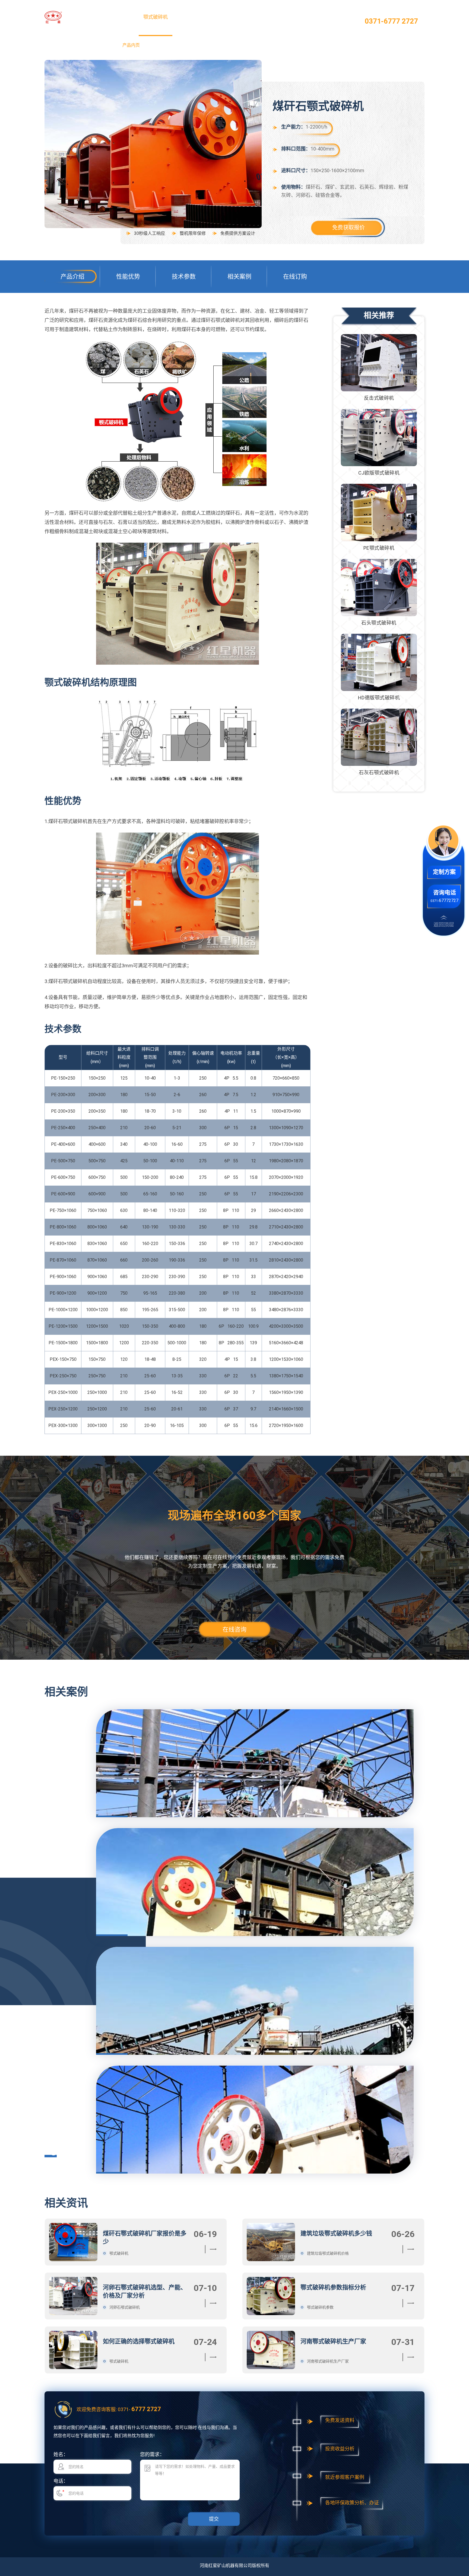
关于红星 (289, 17)
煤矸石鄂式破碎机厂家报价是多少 (145, 2237)
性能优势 (128, 276)
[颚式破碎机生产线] (255, 2166)
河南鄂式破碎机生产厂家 (333, 2341)
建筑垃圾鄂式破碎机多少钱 (336, 2233)
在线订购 (295, 276)
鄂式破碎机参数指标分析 (333, 2287)
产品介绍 (72, 276)
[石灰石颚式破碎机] (379, 737)
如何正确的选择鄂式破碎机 (139, 2341)
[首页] (72, 17)
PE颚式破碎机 (379, 548)
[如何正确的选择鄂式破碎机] (73, 2350)
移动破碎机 (189, 17)
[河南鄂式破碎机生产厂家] (271, 2350)
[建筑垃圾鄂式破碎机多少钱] (271, 2242)
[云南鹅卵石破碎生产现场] (255, 2047)
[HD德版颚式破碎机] (379, 662)
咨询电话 (445, 892)
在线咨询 (234, 1629)
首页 (122, 17)
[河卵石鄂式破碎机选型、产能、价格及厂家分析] (73, 2296)
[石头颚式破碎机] (379, 588)
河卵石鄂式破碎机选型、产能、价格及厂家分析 (145, 2291)
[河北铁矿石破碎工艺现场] (255, 1928)
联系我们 (323, 17)
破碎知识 (222, 17)
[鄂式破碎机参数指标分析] (271, 2296)
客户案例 (256, 17)
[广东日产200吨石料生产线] (255, 1809)
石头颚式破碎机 (379, 623)
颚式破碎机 (156, 17)
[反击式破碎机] (379, 363)
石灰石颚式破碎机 (379, 772)
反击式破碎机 (379, 398)
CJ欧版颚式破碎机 (379, 473)
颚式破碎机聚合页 (100, 45)
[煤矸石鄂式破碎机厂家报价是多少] (73, 2242)
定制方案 (444, 872)
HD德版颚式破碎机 (379, 698)
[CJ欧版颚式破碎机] (379, 438)
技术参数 (184, 276)
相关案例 (239, 276)
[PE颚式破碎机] (379, 512)
